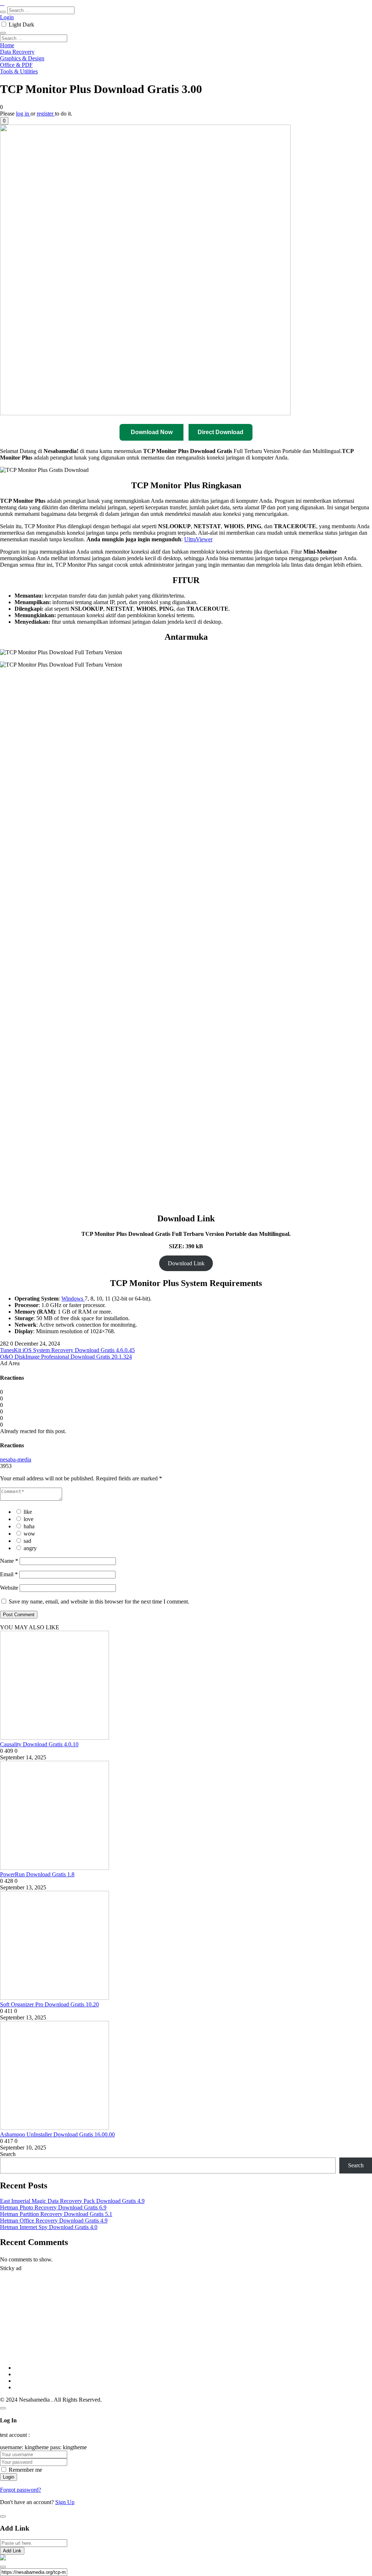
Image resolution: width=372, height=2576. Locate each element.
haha (29, 1526)
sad (27, 1541)
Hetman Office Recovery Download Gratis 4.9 (54, 2221)
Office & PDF (16, 65)
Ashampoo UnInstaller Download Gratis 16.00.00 (57, 2134)
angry (30, 1548)
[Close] (3, 2408)
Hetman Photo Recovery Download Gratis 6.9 (53, 2207)
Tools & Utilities (19, 71)
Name (9, 1561)
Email (9, 1574)
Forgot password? (21, 2490)
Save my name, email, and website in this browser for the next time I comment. (99, 1602)
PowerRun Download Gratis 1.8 (37, 1874)
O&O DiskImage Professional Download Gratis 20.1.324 (66, 1357)
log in (23, 114)
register (46, 114)
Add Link (12, 2551)
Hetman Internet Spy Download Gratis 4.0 (49, 2227)
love (29, 1519)
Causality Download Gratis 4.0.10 (39, 1744)
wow (29, 1534)
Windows (73, 1299)
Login (7, 17)
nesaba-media (16, 1459)
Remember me (25, 2470)
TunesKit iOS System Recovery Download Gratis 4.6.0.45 (67, 1350)
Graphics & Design (22, 58)
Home (7, 45)
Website (9, 1588)
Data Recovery (17, 52)
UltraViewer (198, 539)
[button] (4, 121)
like (28, 1512)
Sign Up (65, 2502)
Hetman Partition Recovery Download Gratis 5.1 (56, 2214)
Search (8, 2154)
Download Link (186, 1263)
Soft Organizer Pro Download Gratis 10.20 (49, 2004)
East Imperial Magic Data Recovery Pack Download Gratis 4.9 (72, 2201)
